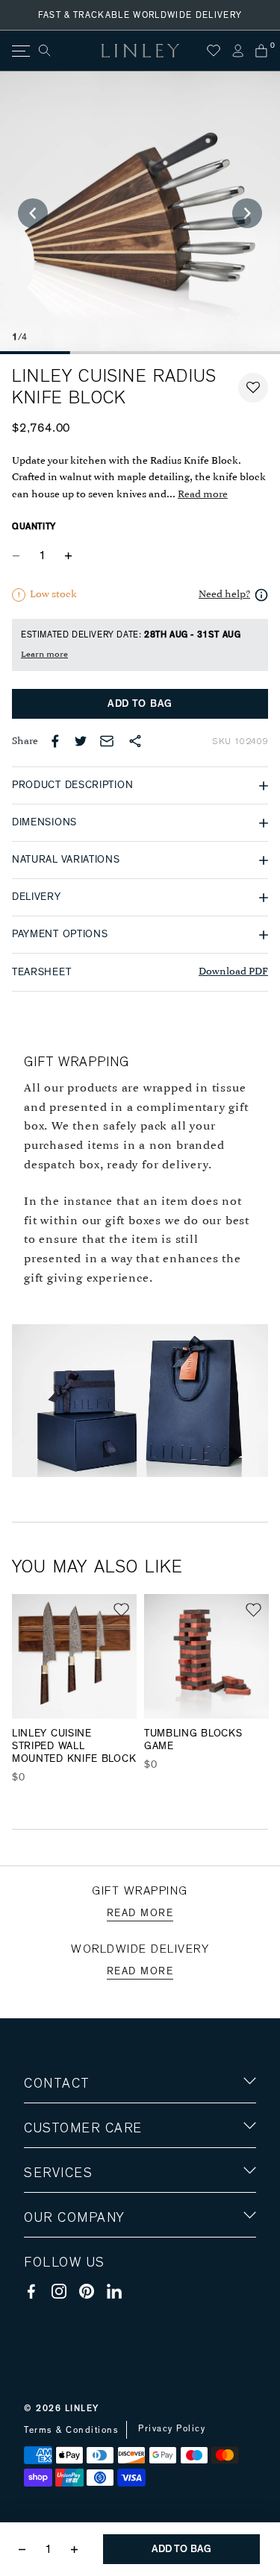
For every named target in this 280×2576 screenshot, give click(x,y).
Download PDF (233, 972)
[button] (253, 388)
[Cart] (261, 51)
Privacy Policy (172, 2428)
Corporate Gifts (68, 2305)
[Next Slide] (247, 213)
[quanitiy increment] (68, 555)
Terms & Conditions (71, 2430)
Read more (203, 495)
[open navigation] (20, 51)
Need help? (224, 595)
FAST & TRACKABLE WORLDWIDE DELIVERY (140, 15)
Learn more (44, 655)
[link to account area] (237, 51)
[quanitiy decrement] (19, 555)
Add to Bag (140, 704)
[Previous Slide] (33, 213)
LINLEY (82, 2408)
